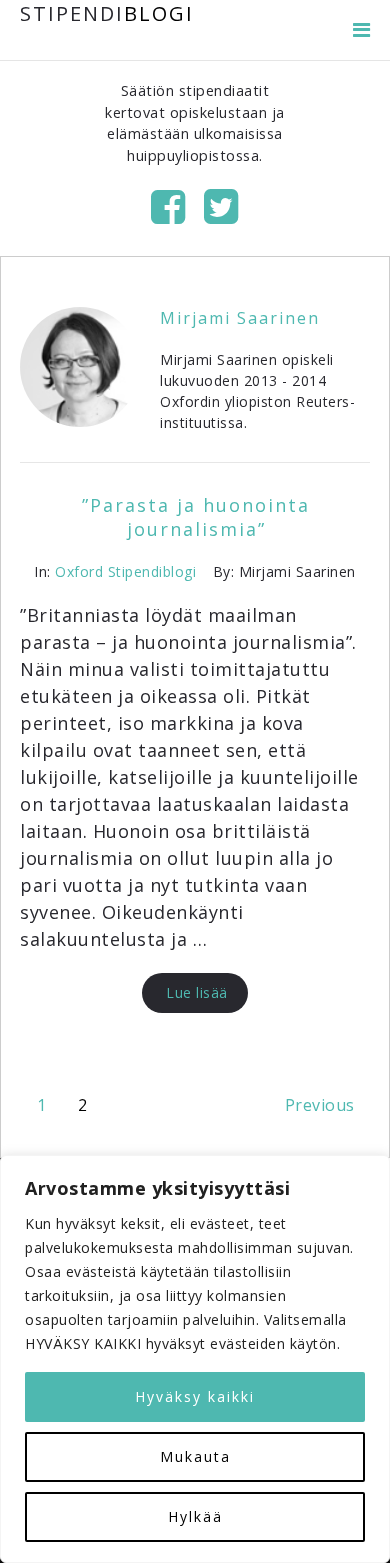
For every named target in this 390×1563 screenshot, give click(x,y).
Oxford (79, 571)
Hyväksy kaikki (195, 1396)
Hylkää (195, 1516)
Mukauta (195, 1456)
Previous (320, 1105)
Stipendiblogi (152, 571)
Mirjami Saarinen (240, 318)
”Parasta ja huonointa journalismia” (196, 517)
